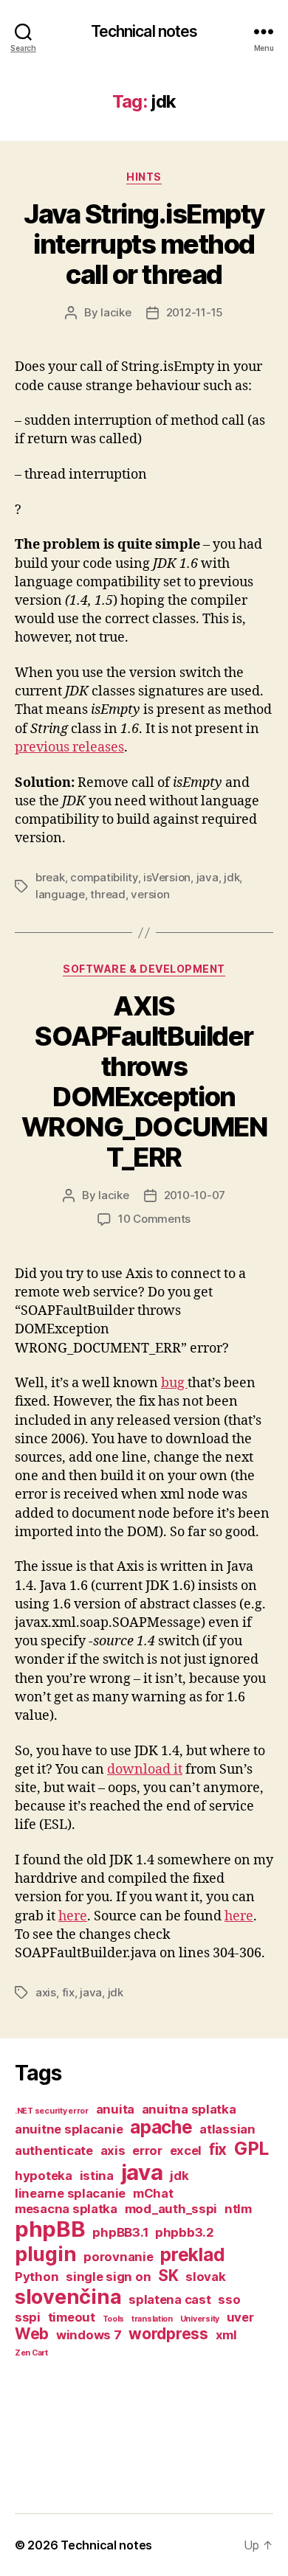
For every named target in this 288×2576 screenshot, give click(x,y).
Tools (114, 2319)
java (208, 877)
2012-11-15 (195, 312)
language (60, 894)
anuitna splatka (189, 2109)
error (147, 2150)
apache (161, 2127)
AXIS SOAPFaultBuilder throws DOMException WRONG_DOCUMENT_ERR (144, 1082)
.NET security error (52, 2111)
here (73, 1916)
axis (46, 1992)
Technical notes (144, 31)
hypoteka (44, 2176)
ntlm (238, 2209)
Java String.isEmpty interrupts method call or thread (144, 244)
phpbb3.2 (185, 2232)
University (200, 2319)
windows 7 (89, 2335)
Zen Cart (31, 2353)
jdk (232, 877)
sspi (28, 2317)
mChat (153, 2193)
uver (240, 2317)
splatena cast (170, 2299)
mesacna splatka (66, 2209)
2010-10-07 (195, 1195)
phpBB (50, 2229)
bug (174, 1383)
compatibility (104, 877)
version (150, 894)
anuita (115, 2109)
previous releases (69, 747)
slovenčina (68, 2297)
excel (186, 2150)
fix (68, 1992)
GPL (251, 2149)
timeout (72, 2317)
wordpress (168, 2334)
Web (32, 2334)
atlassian (227, 2129)
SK (168, 2275)
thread (107, 894)
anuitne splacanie (69, 2129)
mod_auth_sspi (171, 2209)
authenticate (54, 2150)
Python (37, 2277)
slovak (205, 2277)
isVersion (167, 877)
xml (226, 2335)
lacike (116, 312)
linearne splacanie (70, 2193)
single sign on (108, 2277)
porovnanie (118, 2257)
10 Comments (154, 1219)
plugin (45, 2254)
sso (229, 2299)
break (50, 877)
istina (97, 2176)
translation (152, 2319)
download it (145, 1770)
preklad (192, 2255)
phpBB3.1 (120, 2232)
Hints (144, 177)
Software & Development (144, 969)
